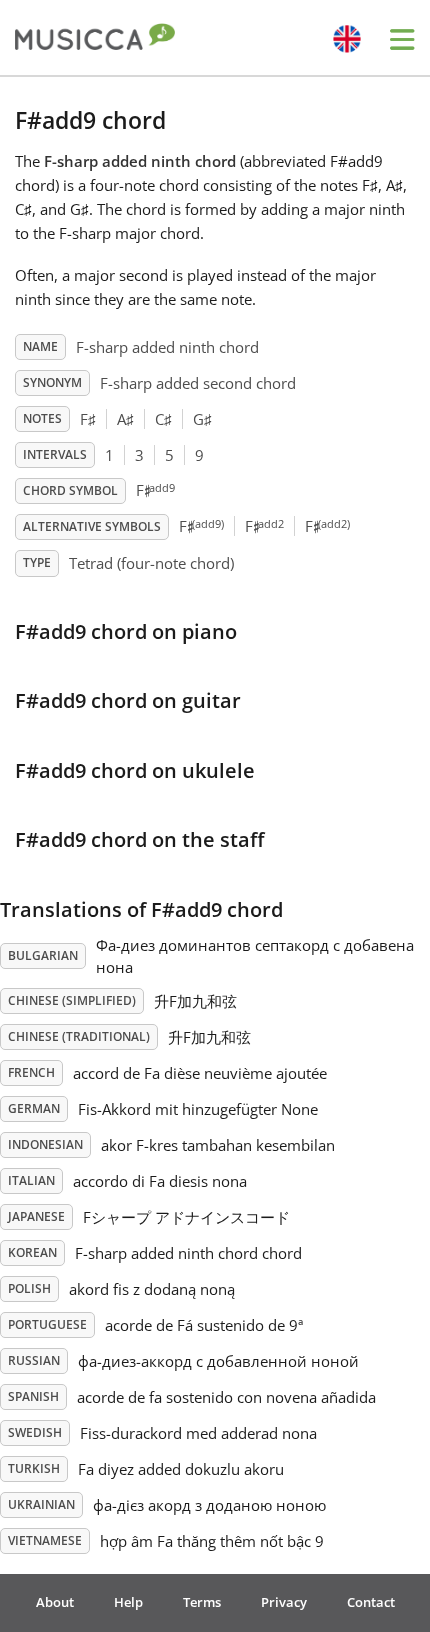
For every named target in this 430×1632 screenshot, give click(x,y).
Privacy (284, 1602)
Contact (371, 1602)
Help (128, 1602)
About (55, 1602)
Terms (202, 1602)
